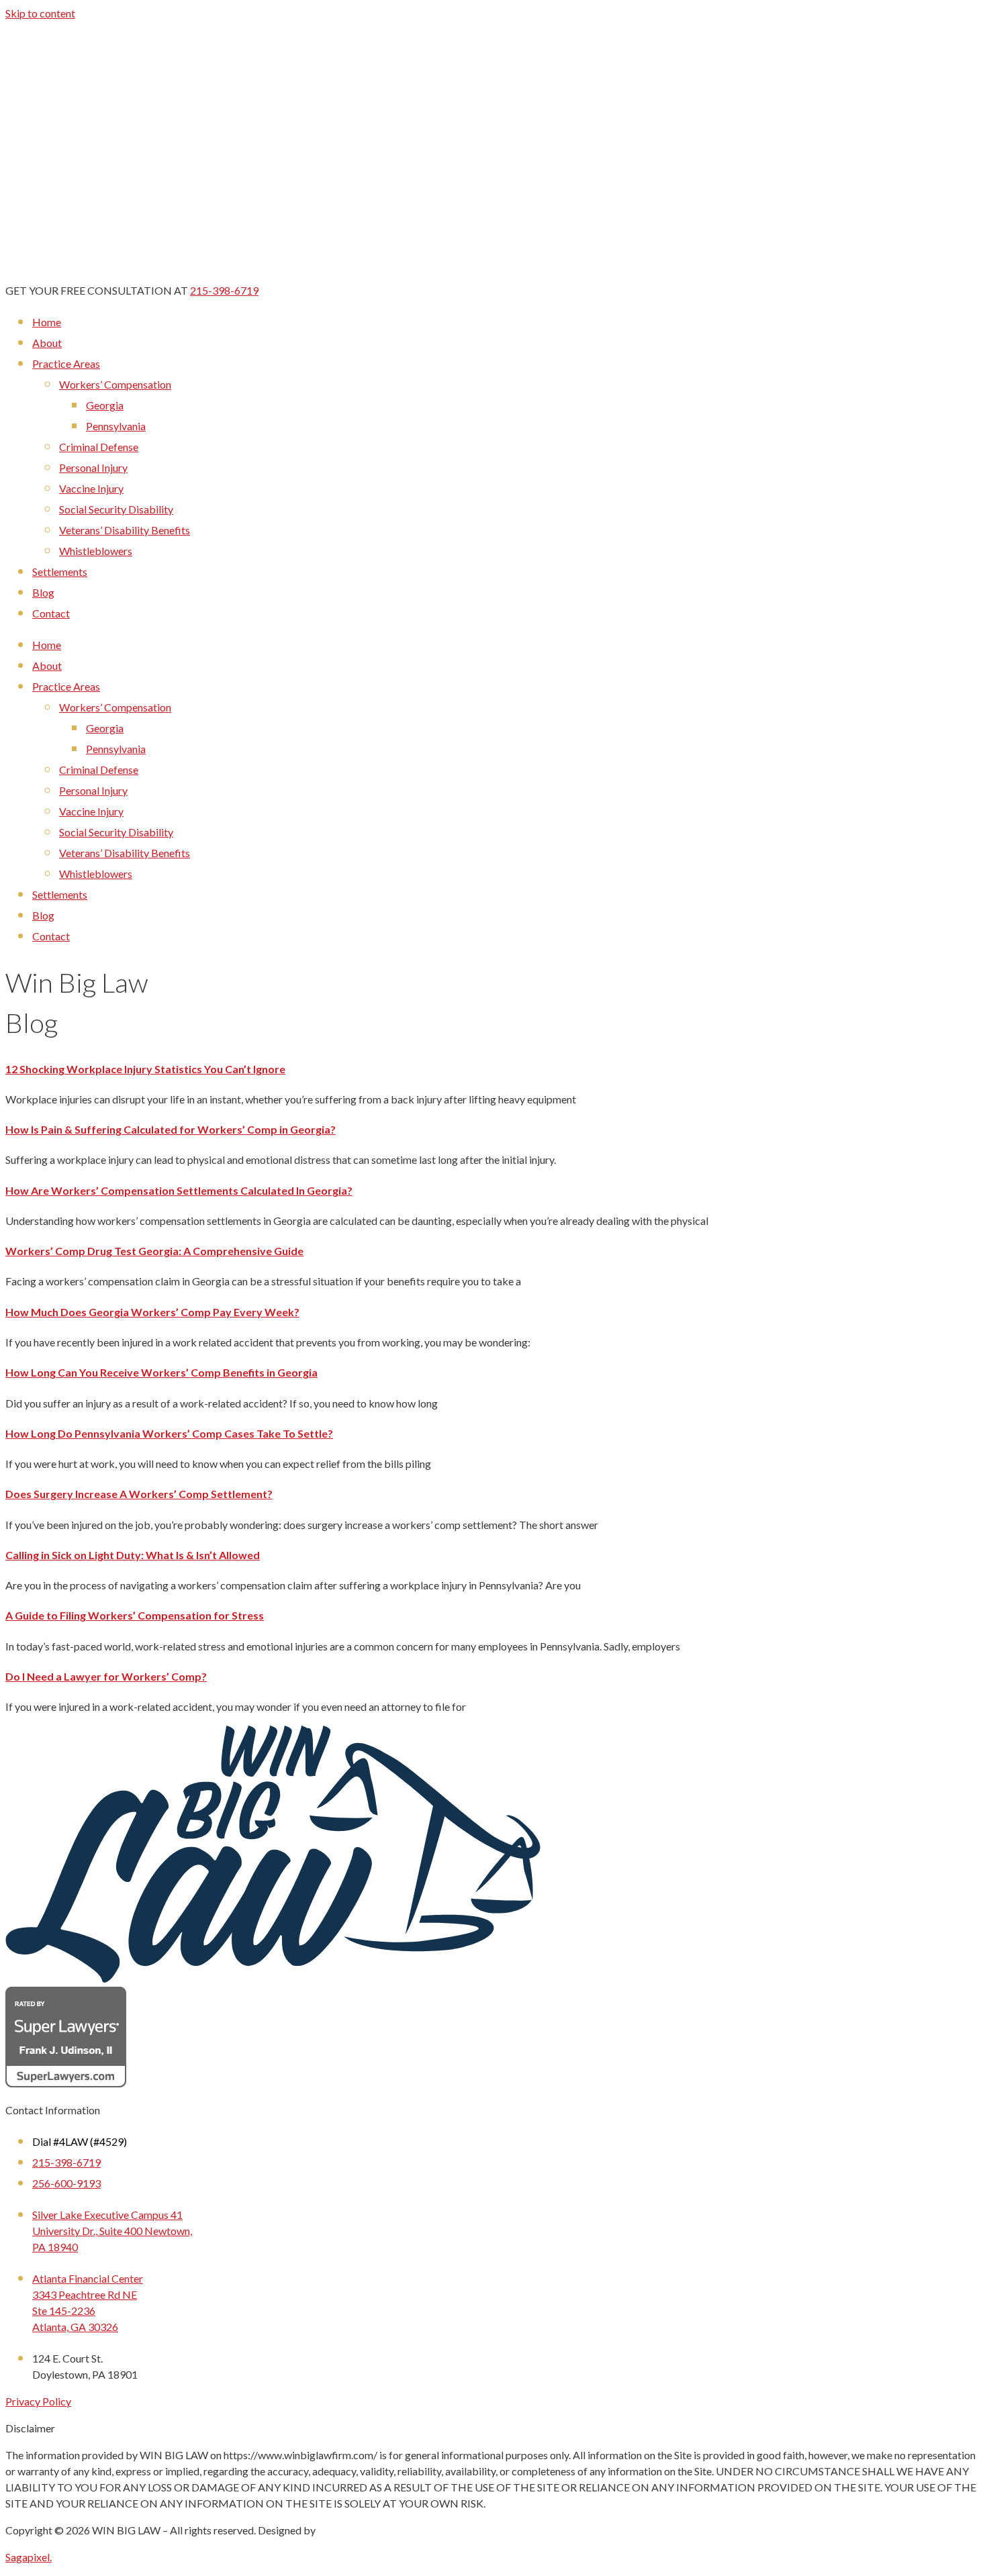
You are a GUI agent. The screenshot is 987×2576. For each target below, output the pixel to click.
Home (47, 322)
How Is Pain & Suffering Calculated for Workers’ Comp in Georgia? (171, 1129)
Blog (43, 592)
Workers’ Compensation (115, 384)
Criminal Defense (99, 447)
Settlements (60, 572)
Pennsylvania (116, 426)
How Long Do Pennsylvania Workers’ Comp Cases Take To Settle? (169, 1433)
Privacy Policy (38, 2401)
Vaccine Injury (91, 488)
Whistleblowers (96, 551)
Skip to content (40, 13)
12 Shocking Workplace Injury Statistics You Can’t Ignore (145, 1069)
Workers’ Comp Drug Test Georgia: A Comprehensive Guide (154, 1251)
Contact (51, 613)
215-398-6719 (224, 290)
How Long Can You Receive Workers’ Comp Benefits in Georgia (161, 1372)
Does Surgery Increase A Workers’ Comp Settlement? (139, 1494)
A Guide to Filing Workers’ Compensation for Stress (135, 1615)
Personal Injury (93, 467)
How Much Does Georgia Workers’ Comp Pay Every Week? (152, 1312)
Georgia (105, 405)
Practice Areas (66, 363)
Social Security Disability (116, 509)
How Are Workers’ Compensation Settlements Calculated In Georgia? (179, 1190)
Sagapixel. (29, 2557)
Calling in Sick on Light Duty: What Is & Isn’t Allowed (133, 1555)
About (47, 343)
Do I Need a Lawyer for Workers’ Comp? (106, 1676)
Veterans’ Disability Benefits (125, 530)
